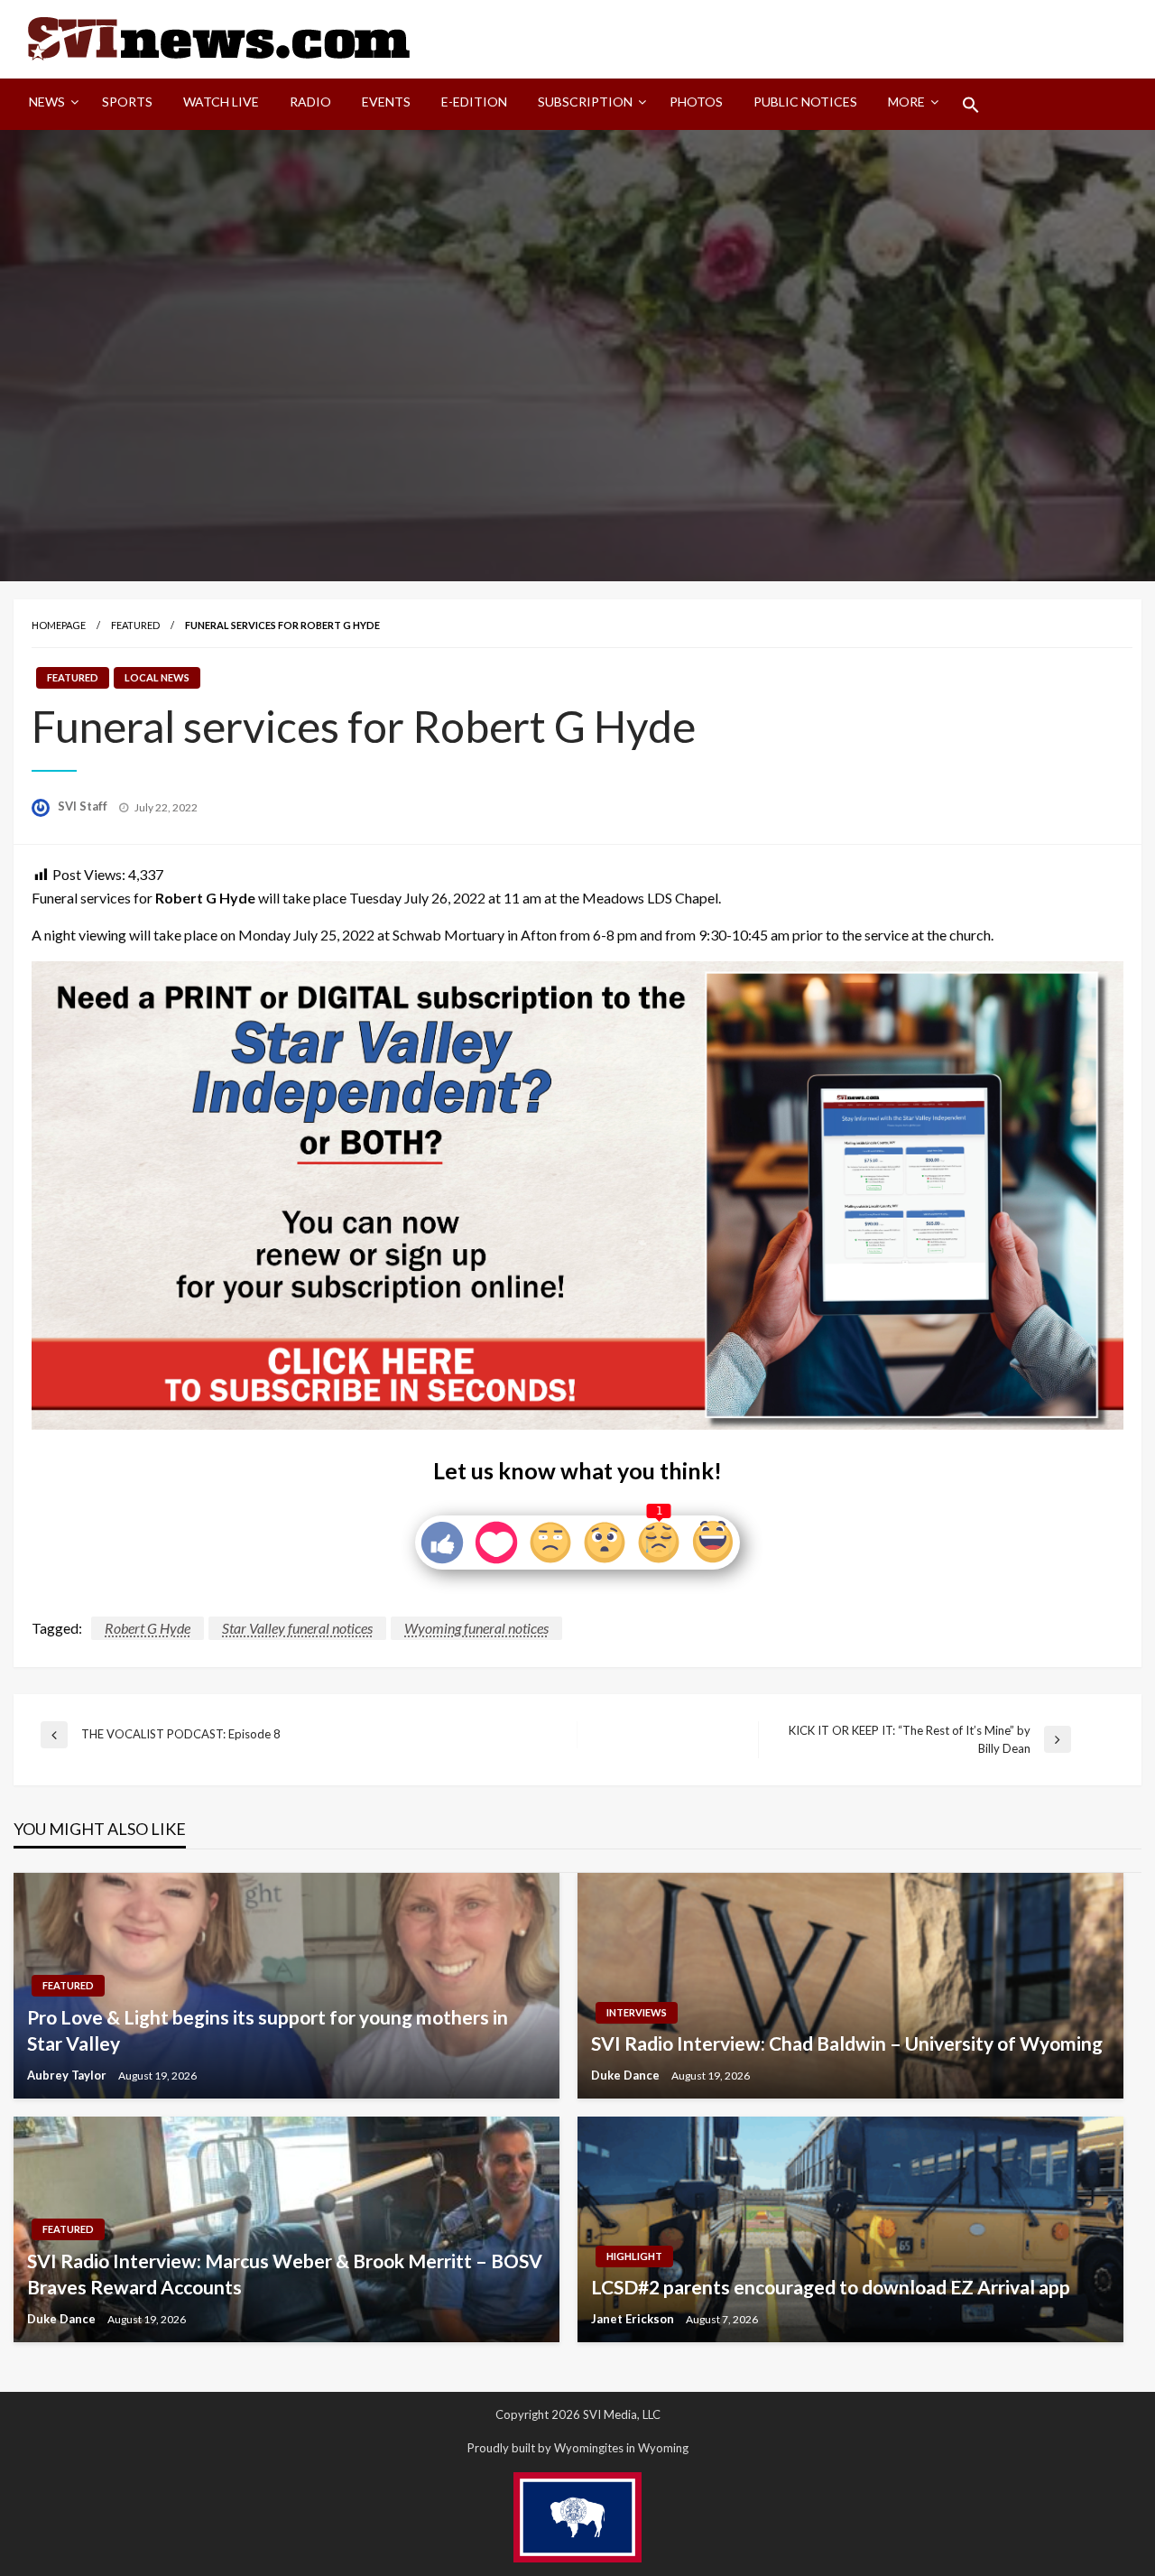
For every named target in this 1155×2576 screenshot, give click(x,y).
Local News (157, 677)
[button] (971, 105)
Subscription (585, 102)
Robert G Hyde (148, 1628)
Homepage (59, 625)
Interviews (637, 2012)
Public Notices (805, 102)
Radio (310, 102)
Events (386, 102)
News (47, 102)
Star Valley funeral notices (297, 1628)
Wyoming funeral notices (476, 1628)
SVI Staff (84, 806)
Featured (135, 625)
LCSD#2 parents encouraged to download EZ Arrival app (831, 2287)
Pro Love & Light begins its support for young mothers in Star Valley (268, 2030)
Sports (127, 102)
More (906, 102)
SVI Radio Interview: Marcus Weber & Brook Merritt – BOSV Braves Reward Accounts (285, 2274)
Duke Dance (627, 2075)
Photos (696, 102)
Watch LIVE (221, 102)
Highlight (634, 2256)
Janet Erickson (634, 2319)
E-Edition (474, 102)
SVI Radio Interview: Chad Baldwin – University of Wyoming (847, 2043)
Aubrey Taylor (68, 2075)
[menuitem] (50, 105)
